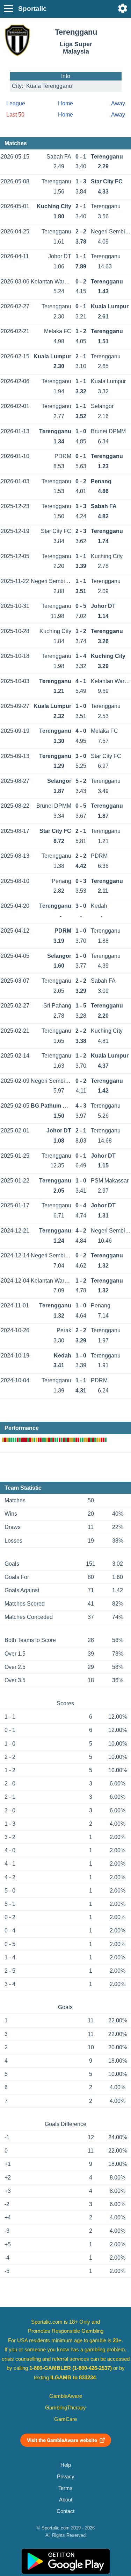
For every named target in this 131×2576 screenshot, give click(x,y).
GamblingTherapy (65, 2408)
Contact (65, 2511)
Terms (65, 2488)
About (66, 2500)
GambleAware (66, 2396)
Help (66, 2465)
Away (118, 103)
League (16, 103)
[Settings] (123, 8)
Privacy (66, 2477)
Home (65, 103)
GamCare (65, 2419)
